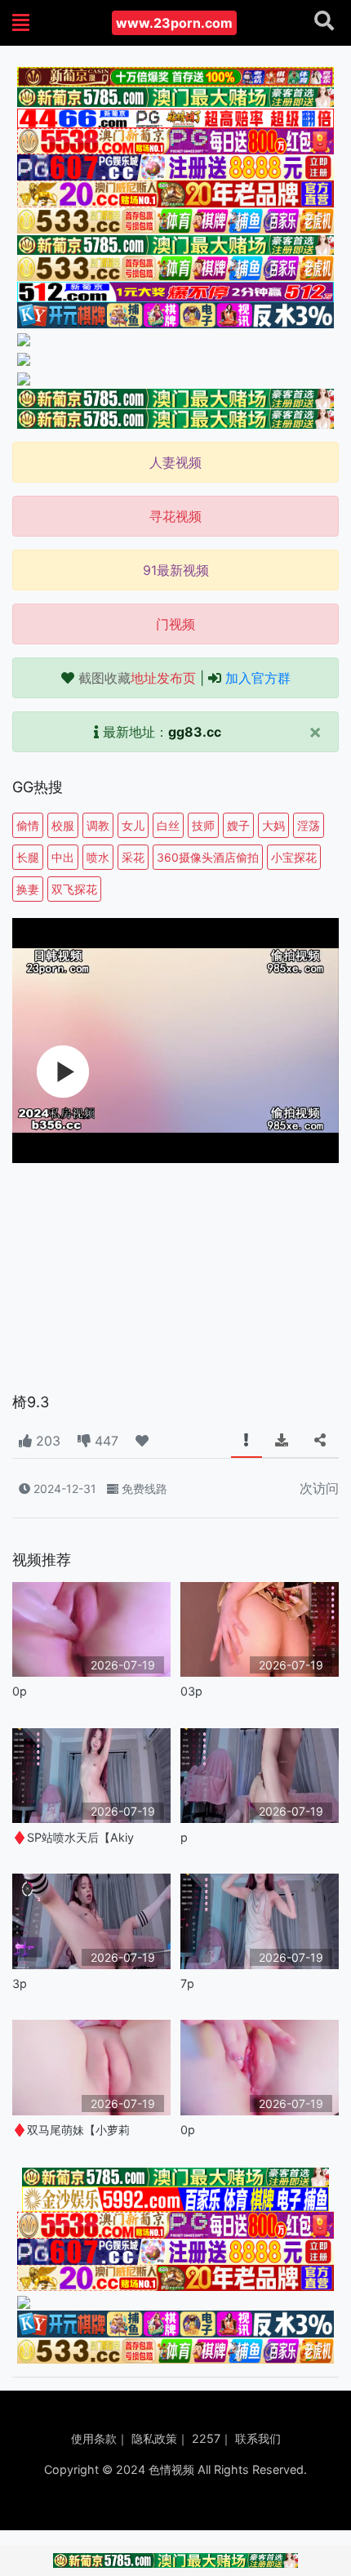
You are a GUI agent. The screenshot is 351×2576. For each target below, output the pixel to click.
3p (20, 1983)
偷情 (28, 825)
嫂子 (238, 825)
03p (191, 1691)
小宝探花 (294, 857)
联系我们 (258, 2438)
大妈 (273, 825)
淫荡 (309, 825)
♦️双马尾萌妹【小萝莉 (71, 2130)
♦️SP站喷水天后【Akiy (73, 1837)
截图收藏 (137, 678)
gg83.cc (195, 732)
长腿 (28, 857)
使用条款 (94, 2438)
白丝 (168, 825)
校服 (63, 825)
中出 (63, 857)
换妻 (28, 889)
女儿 (133, 825)
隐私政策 (154, 2438)
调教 (98, 825)
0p (20, 1691)
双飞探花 (74, 889)
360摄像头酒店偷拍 (208, 857)
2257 (206, 2438)
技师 (203, 825)
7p (187, 1983)
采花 (133, 857)
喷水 (98, 857)
